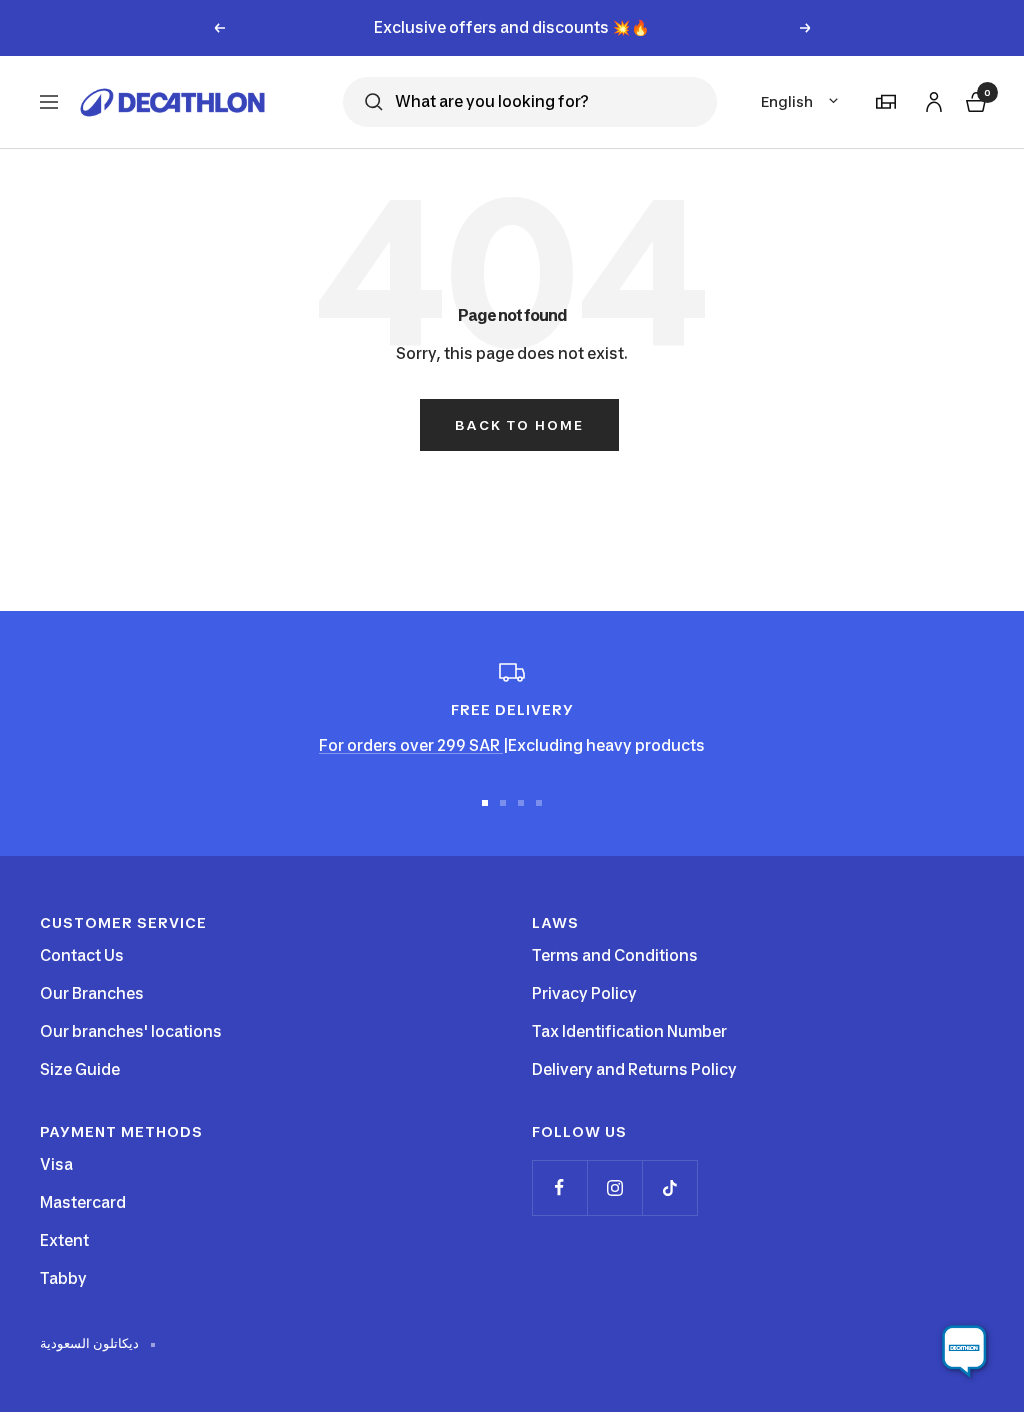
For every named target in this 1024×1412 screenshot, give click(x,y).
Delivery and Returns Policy (634, 1069)
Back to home (519, 425)
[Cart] (974, 99)
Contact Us (82, 955)
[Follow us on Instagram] (614, 1187)
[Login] (931, 98)
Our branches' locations (131, 1031)
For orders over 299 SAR (411, 745)
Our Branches (92, 993)
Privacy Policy (584, 993)
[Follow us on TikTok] (669, 1187)
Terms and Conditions (615, 955)
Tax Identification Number (629, 1031)
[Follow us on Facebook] (559, 1187)
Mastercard (83, 1202)
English (787, 101)
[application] (964, 1352)
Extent (64, 1240)
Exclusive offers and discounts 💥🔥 (512, 27)
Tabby (63, 1278)
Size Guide (80, 1069)
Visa (56, 1164)
